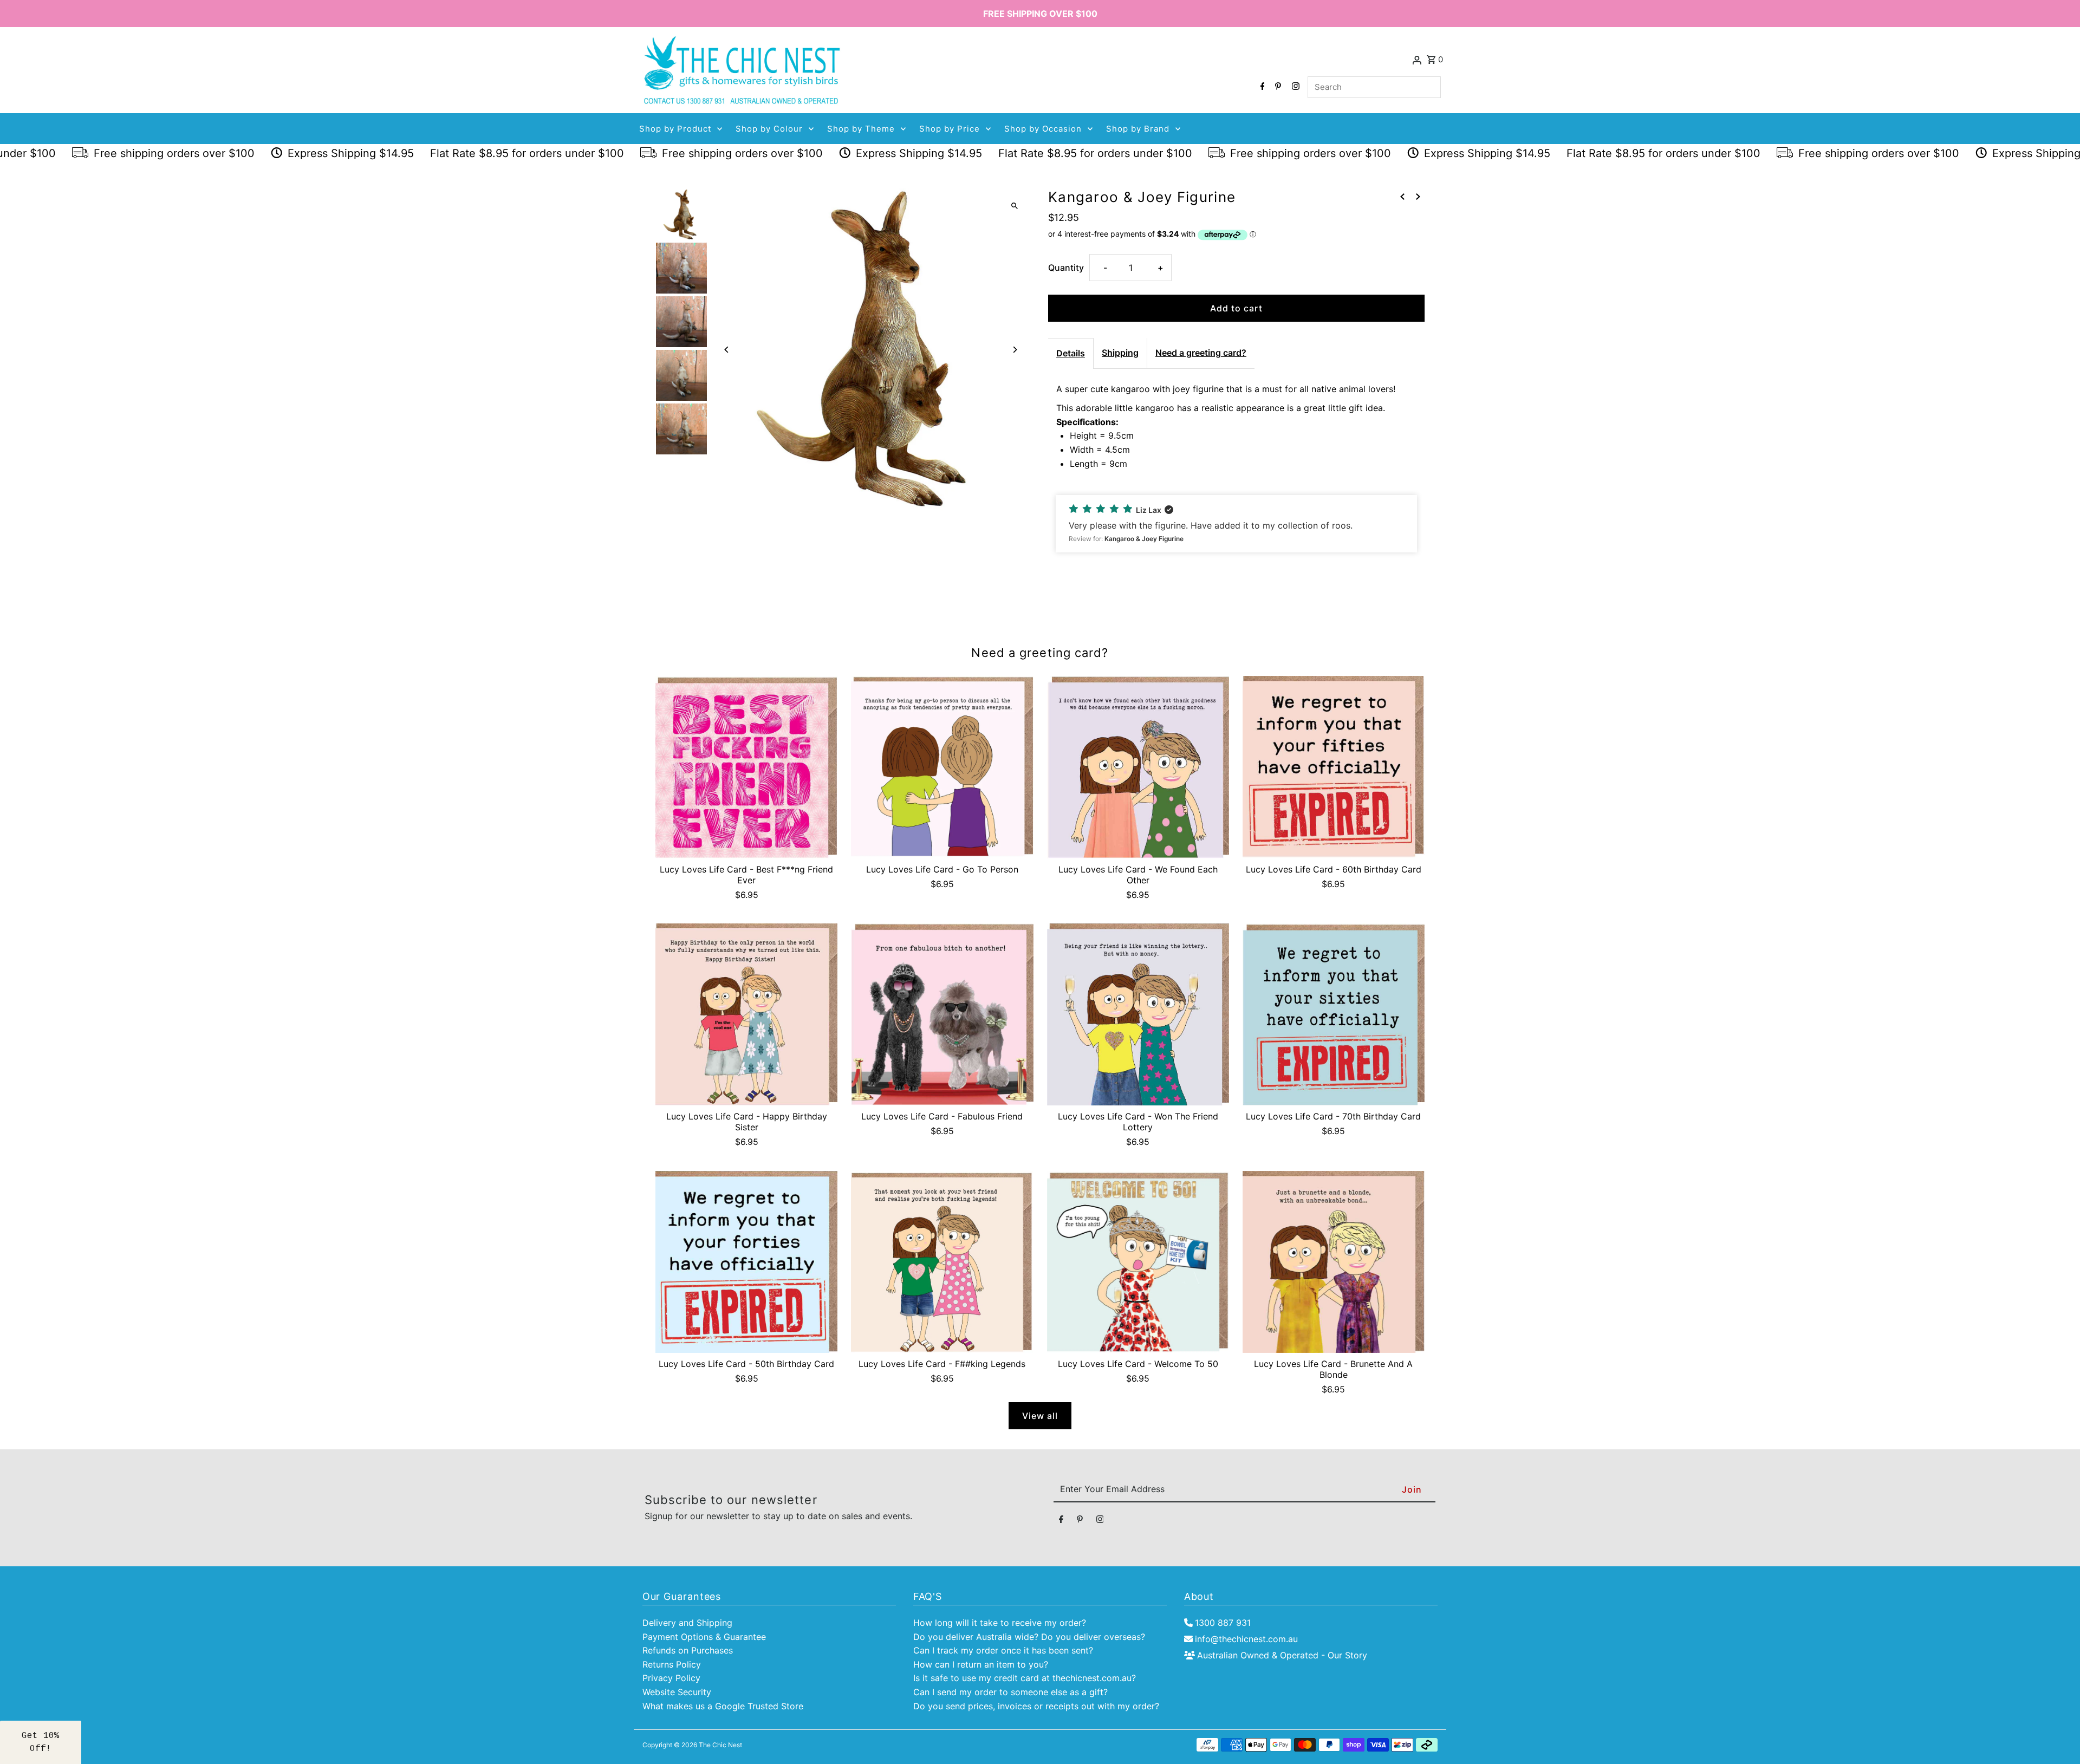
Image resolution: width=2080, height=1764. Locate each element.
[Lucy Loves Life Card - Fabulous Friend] (942, 1014)
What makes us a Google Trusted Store (723, 1706)
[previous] (1402, 197)
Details (1071, 353)
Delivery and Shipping (687, 1623)
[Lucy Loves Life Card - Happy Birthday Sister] (746, 1014)
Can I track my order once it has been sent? (1003, 1650)
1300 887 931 (1223, 1623)
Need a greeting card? (1201, 353)
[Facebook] (1261, 87)
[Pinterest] (1277, 87)
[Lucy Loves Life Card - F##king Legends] (942, 1262)
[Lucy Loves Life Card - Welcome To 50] (1138, 1262)
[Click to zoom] (1014, 206)
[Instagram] (1294, 87)
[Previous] (727, 350)
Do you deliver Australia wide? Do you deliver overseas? (1029, 1637)
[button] (1236, 524)
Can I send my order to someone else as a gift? (1010, 1692)
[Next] (1014, 350)
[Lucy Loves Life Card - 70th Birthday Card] (1334, 1014)
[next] (1418, 197)
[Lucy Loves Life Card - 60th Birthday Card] (1334, 767)
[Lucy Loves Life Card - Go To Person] (942, 767)
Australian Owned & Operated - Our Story (1282, 1655)
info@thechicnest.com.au (1246, 1639)
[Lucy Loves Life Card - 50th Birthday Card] (746, 1262)
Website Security (677, 1692)
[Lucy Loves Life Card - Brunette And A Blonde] (1334, 1262)
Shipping (1120, 353)
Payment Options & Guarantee (704, 1637)
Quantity (1066, 268)
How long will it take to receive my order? (1000, 1623)
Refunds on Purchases (688, 1650)
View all (1040, 1416)
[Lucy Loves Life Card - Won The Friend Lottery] (1138, 1014)
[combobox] (1374, 87)
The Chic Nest (720, 1745)
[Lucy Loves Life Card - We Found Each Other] (1138, 767)
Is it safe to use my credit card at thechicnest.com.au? (1025, 1678)
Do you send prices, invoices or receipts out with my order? (1036, 1706)
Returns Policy (672, 1664)
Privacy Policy (671, 1678)
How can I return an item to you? (981, 1664)
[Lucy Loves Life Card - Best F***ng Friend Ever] (746, 767)
